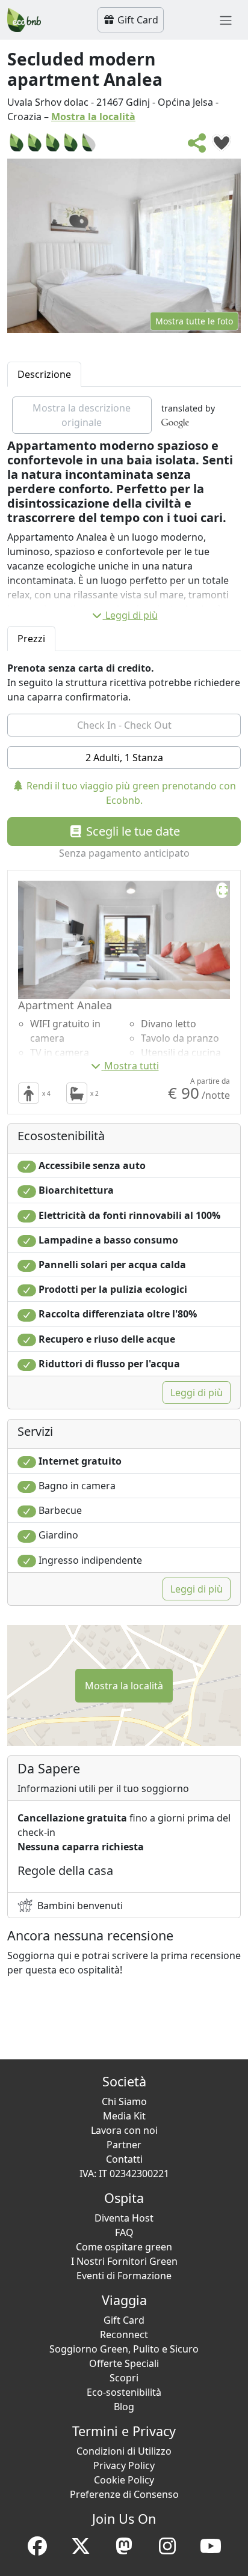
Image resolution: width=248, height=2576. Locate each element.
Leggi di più (132, 615)
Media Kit (124, 2116)
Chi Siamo (124, 2101)
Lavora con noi (124, 2130)
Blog (124, 2407)
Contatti (124, 2159)
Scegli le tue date (132, 831)
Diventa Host (124, 2218)
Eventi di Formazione (124, 2276)
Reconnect (124, 2334)
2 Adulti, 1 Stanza (124, 758)
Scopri (124, 2378)
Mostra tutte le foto (194, 321)
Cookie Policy (124, 2480)
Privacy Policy (124, 2465)
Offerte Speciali (124, 2363)
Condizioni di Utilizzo (124, 2451)
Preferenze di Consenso (124, 2494)
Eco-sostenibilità (124, 2392)
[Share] (197, 147)
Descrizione (44, 374)
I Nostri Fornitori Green (124, 2261)
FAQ (124, 2232)
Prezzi (31, 639)
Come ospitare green (124, 2247)
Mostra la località (93, 117)
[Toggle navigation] (226, 20)
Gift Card (137, 20)
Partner (124, 2145)
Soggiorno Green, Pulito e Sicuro (124, 2349)
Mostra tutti (132, 1066)
